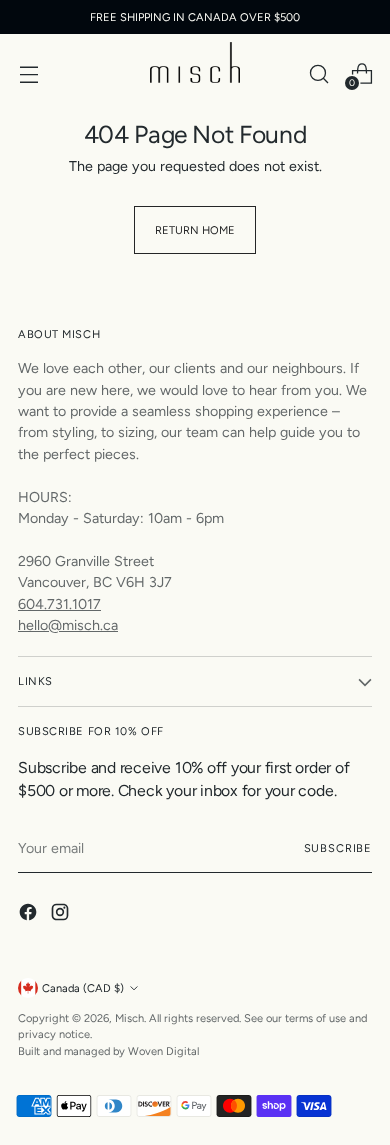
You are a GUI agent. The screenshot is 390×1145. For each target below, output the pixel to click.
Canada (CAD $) (83, 988)
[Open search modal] (318, 73)
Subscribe (338, 848)
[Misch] (195, 62)
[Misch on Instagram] (62, 915)
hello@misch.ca (68, 625)
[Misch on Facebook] (30, 915)
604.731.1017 (59, 604)
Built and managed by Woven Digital (108, 1051)
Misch (129, 1018)
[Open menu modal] (28, 73)
